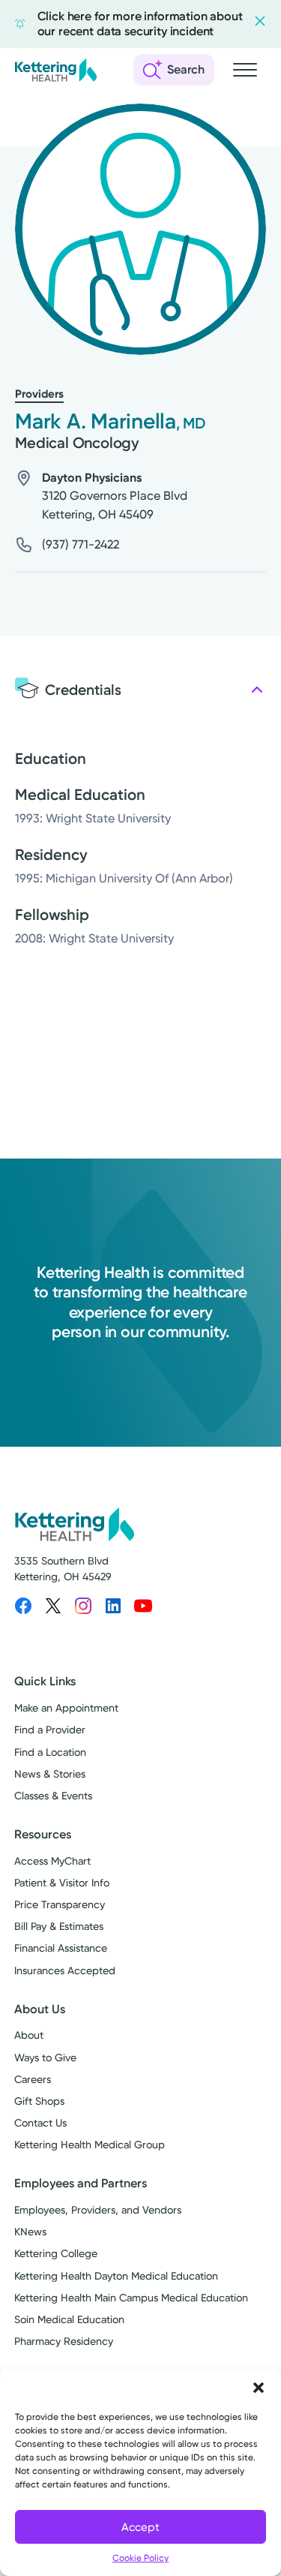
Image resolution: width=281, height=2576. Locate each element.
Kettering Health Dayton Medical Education (116, 2276)
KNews (30, 2232)
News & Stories (50, 1774)
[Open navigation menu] (245, 70)
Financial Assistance (61, 1948)
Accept (140, 2527)
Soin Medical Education (69, 2319)
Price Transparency (60, 1904)
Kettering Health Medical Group (90, 2145)
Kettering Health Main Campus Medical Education (131, 2298)
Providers (39, 394)
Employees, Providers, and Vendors (98, 2210)
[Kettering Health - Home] (55, 70)
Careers (33, 2079)
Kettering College (56, 2253)
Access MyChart (52, 1861)
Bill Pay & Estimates (59, 1926)
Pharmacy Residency (64, 2341)
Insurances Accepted (65, 1970)
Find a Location (50, 1752)
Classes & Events (53, 1796)
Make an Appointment (66, 1708)
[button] (259, 2388)
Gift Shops (39, 2101)
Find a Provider (50, 1730)
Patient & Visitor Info (62, 1883)
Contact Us (40, 2123)
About (29, 2035)
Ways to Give (45, 2057)
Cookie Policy (140, 2558)
